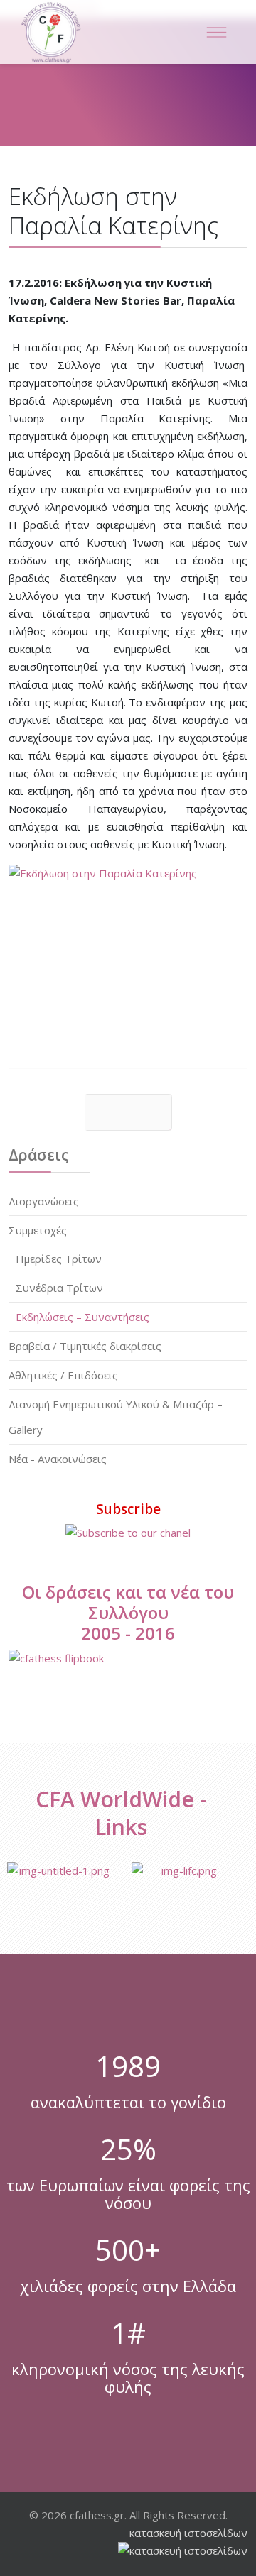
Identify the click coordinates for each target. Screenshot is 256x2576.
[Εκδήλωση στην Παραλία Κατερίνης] (128, 954)
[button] (208, 1201)
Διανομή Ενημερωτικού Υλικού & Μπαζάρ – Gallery (116, 1417)
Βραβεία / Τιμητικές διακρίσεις (85, 1346)
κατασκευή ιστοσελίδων (188, 2533)
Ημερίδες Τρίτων (59, 1259)
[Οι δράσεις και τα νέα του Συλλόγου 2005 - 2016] (128, 1659)
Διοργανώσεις (44, 1201)
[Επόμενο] (128, 1112)
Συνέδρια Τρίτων (59, 1288)
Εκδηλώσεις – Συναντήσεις (82, 1317)
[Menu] (216, 32)
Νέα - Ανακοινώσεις (58, 1459)
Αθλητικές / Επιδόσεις (63, 1375)
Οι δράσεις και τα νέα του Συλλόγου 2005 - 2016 (128, 1612)
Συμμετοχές (38, 1230)
